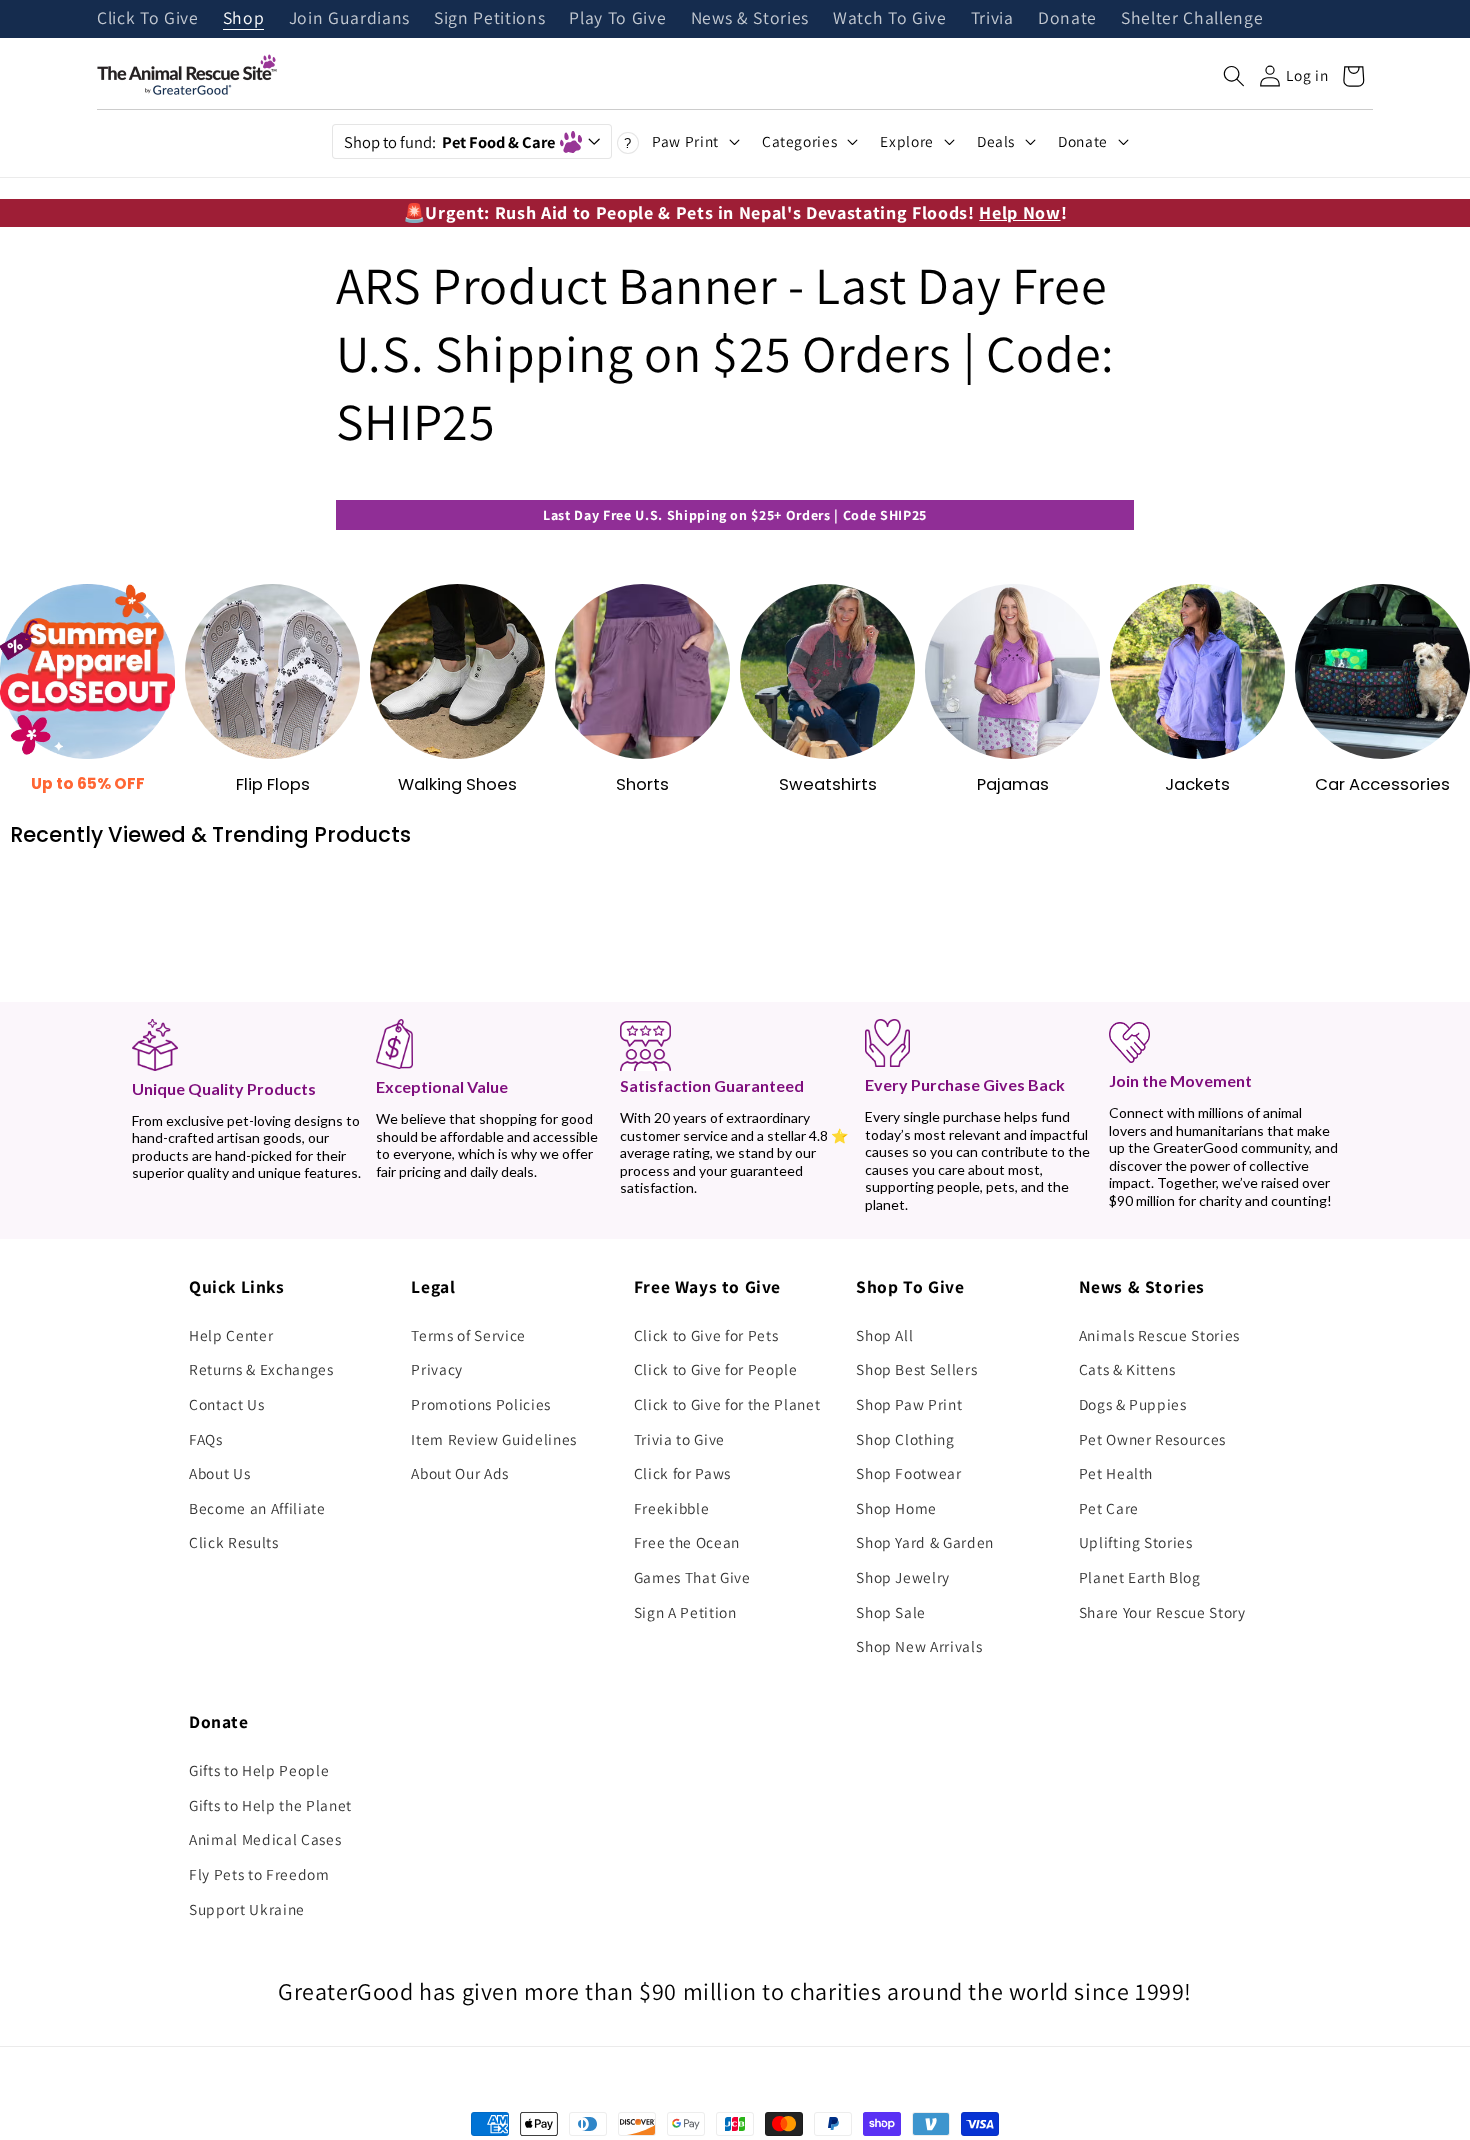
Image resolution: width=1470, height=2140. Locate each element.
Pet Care (1109, 1508)
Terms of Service (468, 1335)
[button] (1234, 76)
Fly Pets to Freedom (259, 1874)
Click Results (234, 1542)
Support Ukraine (247, 1909)
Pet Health (1116, 1473)
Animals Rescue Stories (1160, 1335)
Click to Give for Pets (706, 1335)
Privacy (437, 1369)
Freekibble (672, 1508)
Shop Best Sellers (916, 1369)
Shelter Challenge (1192, 19)
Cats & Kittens (1127, 1369)
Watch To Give (890, 19)
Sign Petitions (489, 19)
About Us (219, 1473)
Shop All (884, 1335)
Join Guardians (349, 19)
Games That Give (692, 1577)
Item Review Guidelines (494, 1439)
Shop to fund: (449, 142)
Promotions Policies (481, 1404)
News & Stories (750, 19)
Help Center (231, 1335)
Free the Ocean (687, 1542)
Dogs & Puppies (1133, 1404)
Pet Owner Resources (1153, 1439)
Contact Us (227, 1404)
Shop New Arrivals (919, 1646)
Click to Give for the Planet (727, 1404)
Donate (1067, 19)
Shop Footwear (909, 1473)
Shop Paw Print (909, 1404)
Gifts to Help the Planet (270, 1805)
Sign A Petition (685, 1612)
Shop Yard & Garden (925, 1542)
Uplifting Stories (1136, 1542)
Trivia (992, 19)
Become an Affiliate (257, 1508)
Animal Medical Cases (265, 1839)
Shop (244, 19)
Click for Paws (682, 1473)
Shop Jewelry (903, 1577)
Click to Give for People (716, 1369)
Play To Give (617, 19)
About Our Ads (460, 1473)
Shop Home (896, 1508)
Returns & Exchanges (261, 1369)
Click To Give (148, 19)
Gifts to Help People (259, 1770)
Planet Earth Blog (1140, 1577)
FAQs (206, 1439)
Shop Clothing (905, 1439)
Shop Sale (891, 1612)
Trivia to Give (679, 1439)
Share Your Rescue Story (1162, 1612)
